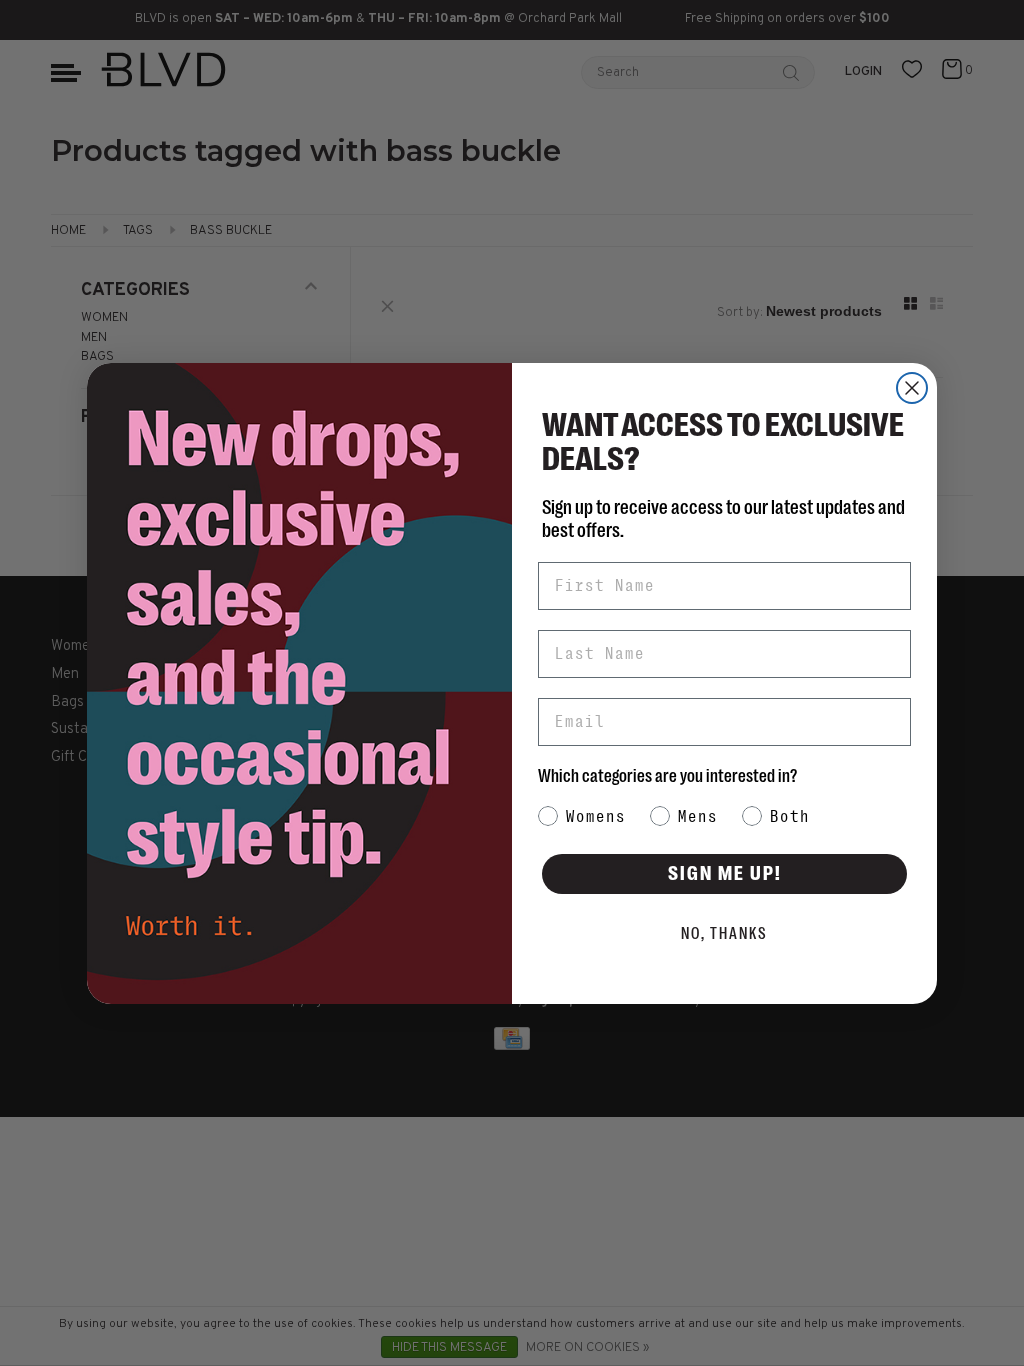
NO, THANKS (724, 934)
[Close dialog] (912, 388)
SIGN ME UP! (725, 873)
